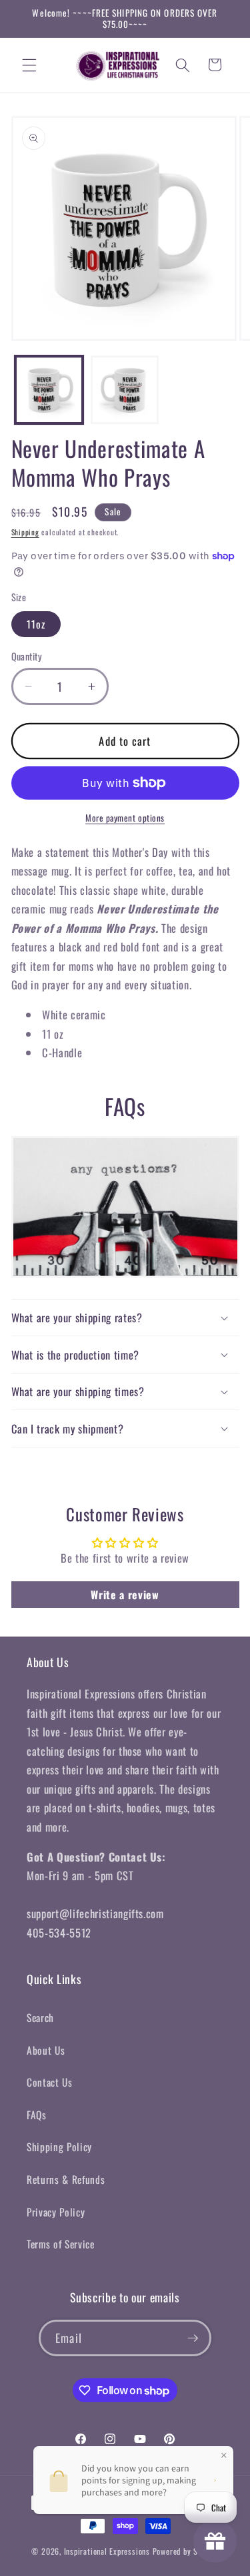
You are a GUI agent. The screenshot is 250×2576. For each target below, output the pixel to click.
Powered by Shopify (186, 2551)
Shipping (25, 532)
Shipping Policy (59, 2147)
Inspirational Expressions (107, 2551)
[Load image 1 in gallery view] (49, 390)
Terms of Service (61, 2244)
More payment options (125, 818)
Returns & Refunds (66, 2179)
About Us (46, 2050)
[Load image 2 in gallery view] (125, 390)
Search (40, 2017)
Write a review (125, 1595)
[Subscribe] (193, 2338)
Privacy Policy (56, 2212)
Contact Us (50, 2082)
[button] (29, 65)
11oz (36, 624)
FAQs (37, 2115)
